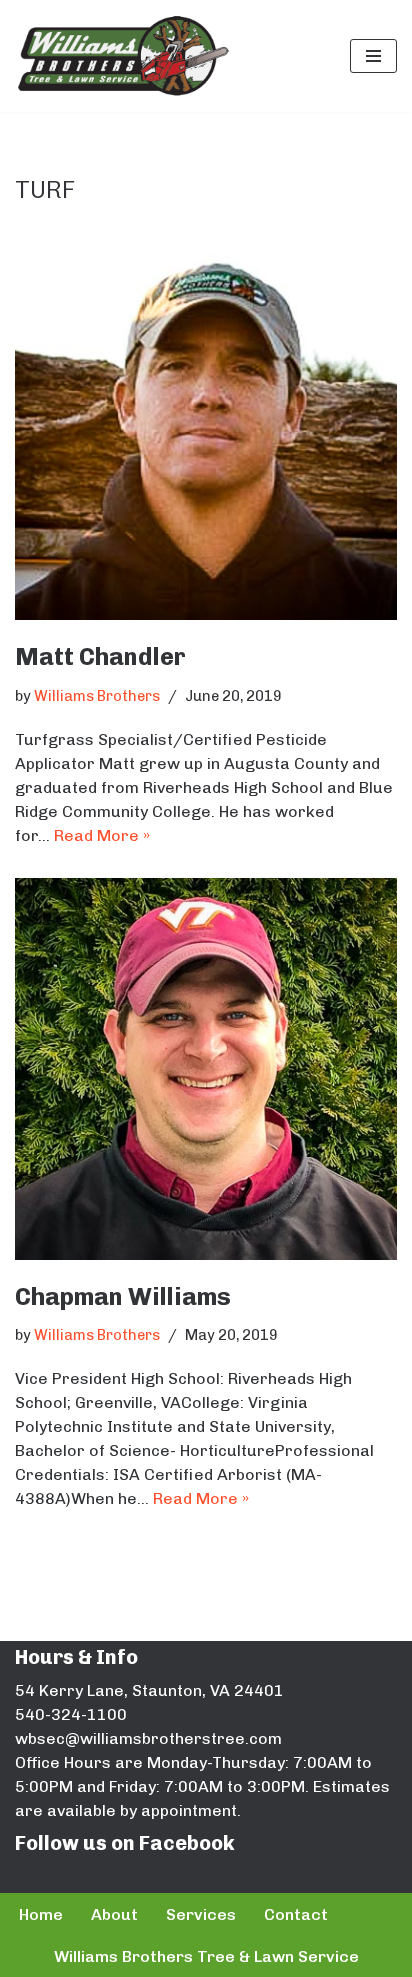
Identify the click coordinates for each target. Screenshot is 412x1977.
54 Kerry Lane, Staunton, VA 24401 (149, 1690)
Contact (296, 1914)
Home (41, 1914)
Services (201, 1914)
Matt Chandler (100, 656)
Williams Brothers (97, 696)
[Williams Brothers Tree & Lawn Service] (122, 56)
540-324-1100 (71, 1714)
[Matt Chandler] (206, 429)
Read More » (102, 835)
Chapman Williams (123, 1296)
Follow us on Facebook (125, 1843)
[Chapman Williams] (206, 1069)
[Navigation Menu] (373, 56)
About (114, 1914)
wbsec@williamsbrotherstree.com (148, 1738)
